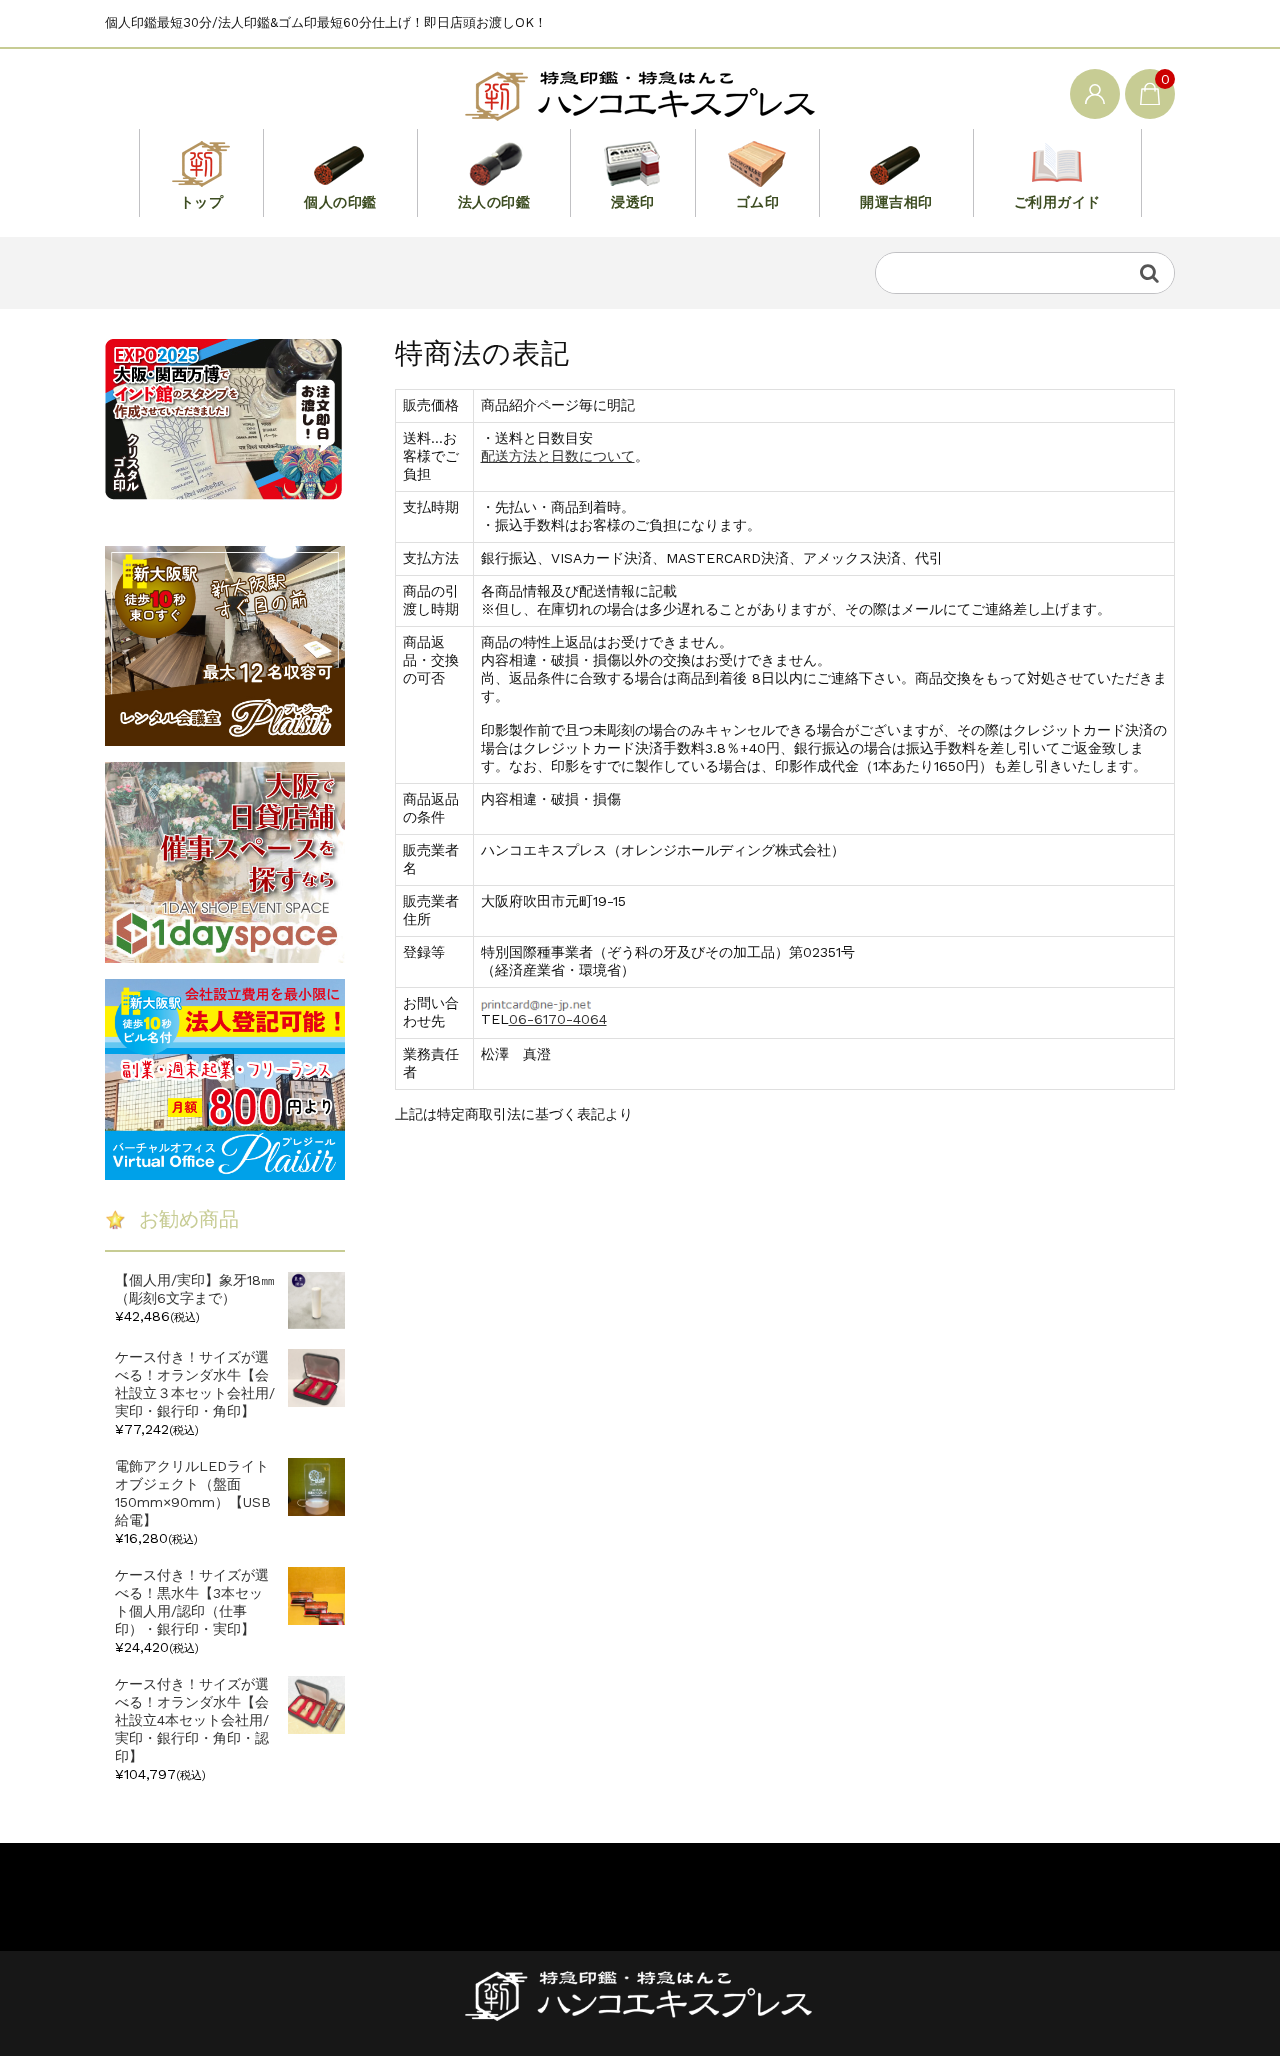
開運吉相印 (896, 202)
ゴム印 (758, 202)
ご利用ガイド (1057, 202)
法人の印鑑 (494, 202)
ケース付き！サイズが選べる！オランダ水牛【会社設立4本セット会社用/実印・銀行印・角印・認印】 (192, 1720)
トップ (202, 202)
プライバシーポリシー (175, 1891)
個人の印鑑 (340, 202)
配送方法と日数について (558, 456)
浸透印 (633, 202)
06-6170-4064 (558, 1019)
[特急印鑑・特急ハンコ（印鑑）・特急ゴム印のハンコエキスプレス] (640, 92)
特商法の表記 (337, 1891)
